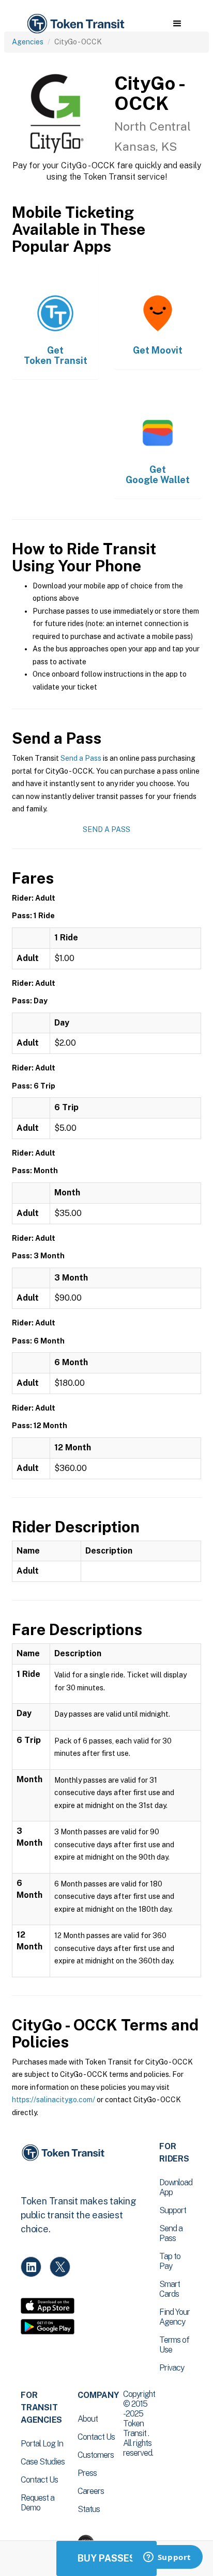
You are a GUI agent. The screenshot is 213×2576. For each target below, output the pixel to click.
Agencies (28, 42)
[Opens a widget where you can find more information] (167, 2558)
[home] (75, 24)
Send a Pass (81, 758)
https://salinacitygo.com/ (54, 2100)
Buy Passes (106, 2558)
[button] (177, 24)
